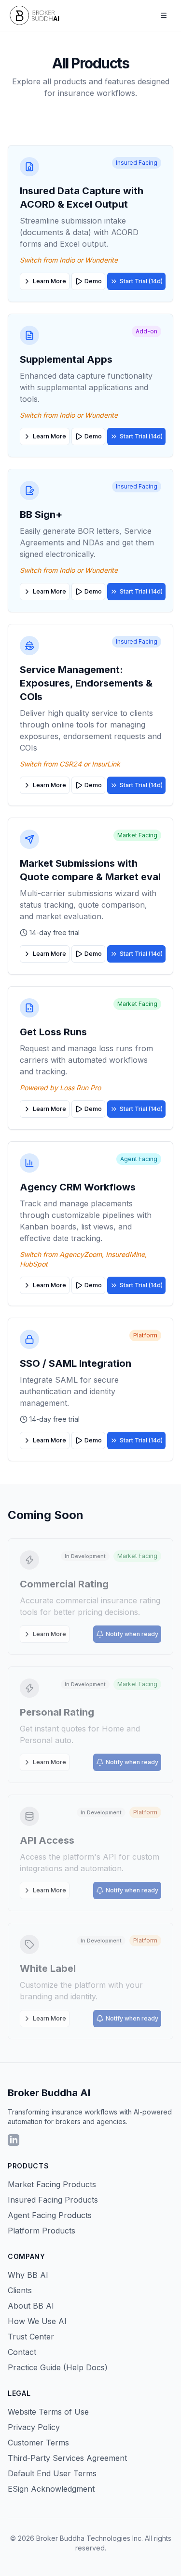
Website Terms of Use (48, 2412)
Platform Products (42, 2231)
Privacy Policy (34, 2427)
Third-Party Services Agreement (67, 2458)
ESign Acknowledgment (51, 2489)
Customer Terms (38, 2443)
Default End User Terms (52, 2473)
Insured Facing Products (53, 2200)
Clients (20, 2290)
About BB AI (31, 2306)
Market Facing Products (52, 2184)
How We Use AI (37, 2321)
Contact (22, 2352)
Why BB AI (28, 2275)
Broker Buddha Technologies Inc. (90, 2538)
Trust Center (31, 2337)
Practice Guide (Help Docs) (58, 2367)
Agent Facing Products (50, 2215)
